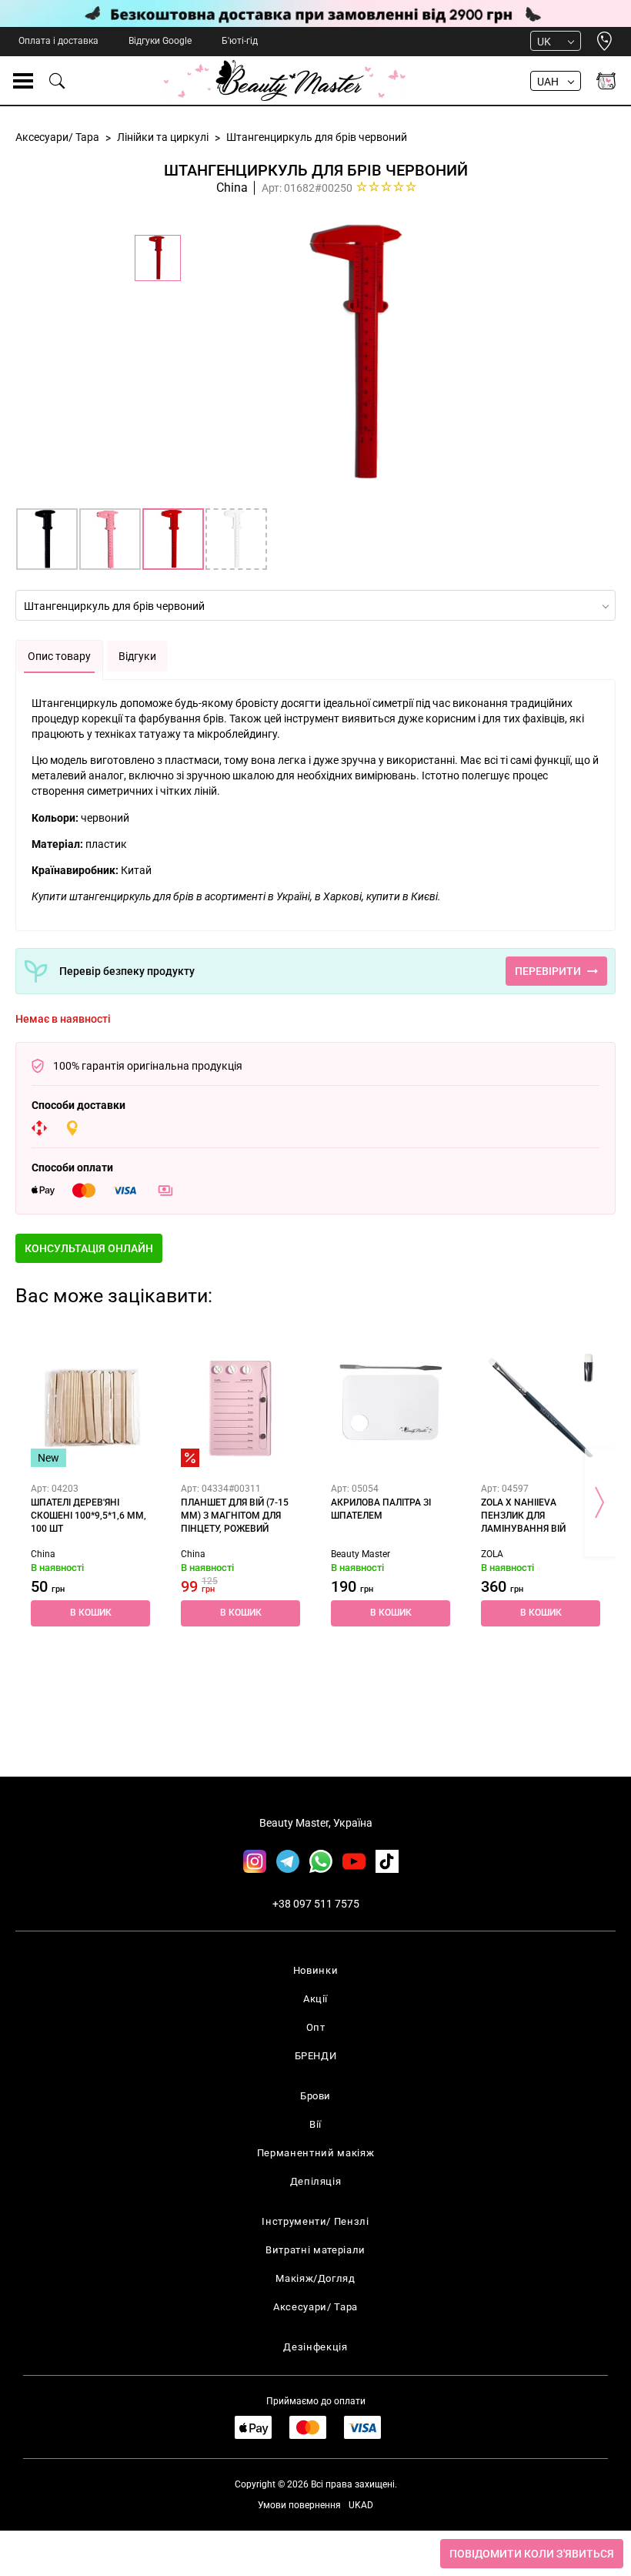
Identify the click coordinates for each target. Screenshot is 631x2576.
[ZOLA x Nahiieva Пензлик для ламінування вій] (541, 1407)
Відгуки (137, 656)
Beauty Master (361, 1554)
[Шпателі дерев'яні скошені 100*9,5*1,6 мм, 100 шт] (90, 1407)
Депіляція (316, 2181)
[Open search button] (58, 81)
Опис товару (59, 656)
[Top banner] (315, 13)
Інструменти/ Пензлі (315, 2221)
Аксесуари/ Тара (315, 2307)
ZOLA (492, 1554)
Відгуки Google (160, 41)
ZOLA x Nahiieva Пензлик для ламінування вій (523, 1516)
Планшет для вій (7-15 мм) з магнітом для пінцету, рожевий (235, 1516)
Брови (315, 2096)
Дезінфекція (315, 2347)
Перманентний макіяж (315, 2153)
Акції (315, 1999)
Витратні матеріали (315, 2250)
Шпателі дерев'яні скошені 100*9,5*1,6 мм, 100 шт (88, 1516)
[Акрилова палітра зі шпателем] (391, 1407)
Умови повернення (299, 2505)
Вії (315, 2124)
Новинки (316, 1970)
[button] (89, 1248)
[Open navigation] (23, 81)
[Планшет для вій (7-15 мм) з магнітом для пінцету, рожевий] (240, 1407)
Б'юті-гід (240, 41)
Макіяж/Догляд (315, 2278)
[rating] (387, 186)
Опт (316, 2027)
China (232, 188)
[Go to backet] (606, 81)
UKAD (361, 2505)
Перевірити (548, 971)
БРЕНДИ (316, 2056)
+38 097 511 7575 (316, 1904)
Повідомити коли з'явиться (532, 2554)
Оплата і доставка (58, 41)
